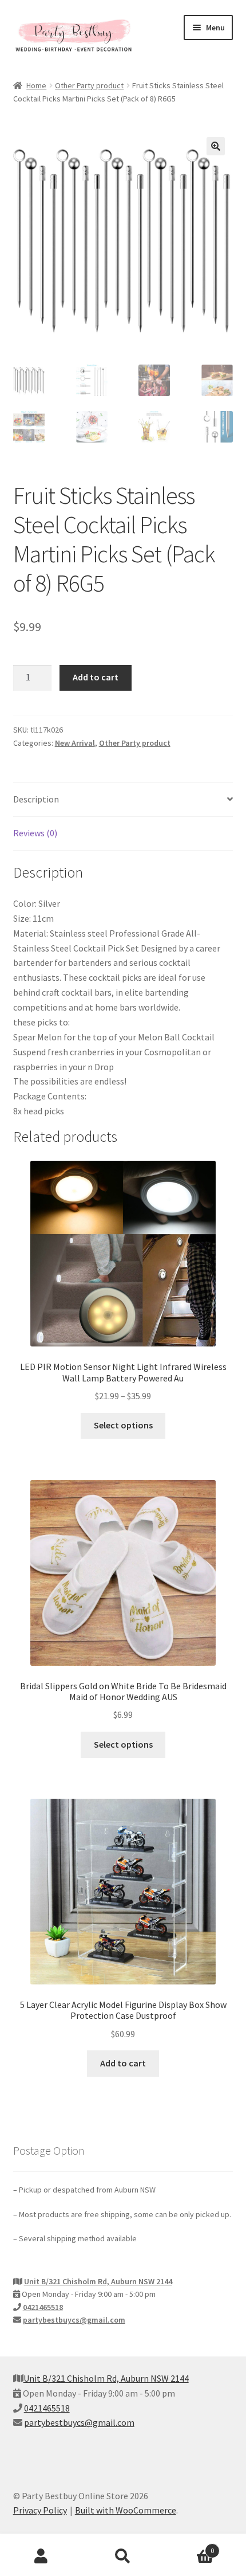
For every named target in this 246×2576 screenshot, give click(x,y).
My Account (41, 2557)
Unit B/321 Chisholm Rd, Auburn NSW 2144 (98, 2281)
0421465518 (43, 2307)
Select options (123, 1425)
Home (36, 85)
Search (123, 2557)
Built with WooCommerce (126, 2510)
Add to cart (96, 677)
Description (36, 799)
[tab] (123, 800)
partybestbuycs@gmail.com (74, 2320)
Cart (189, 2546)
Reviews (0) (35, 833)
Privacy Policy (40, 2510)
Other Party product (89, 85)
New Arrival (75, 743)
